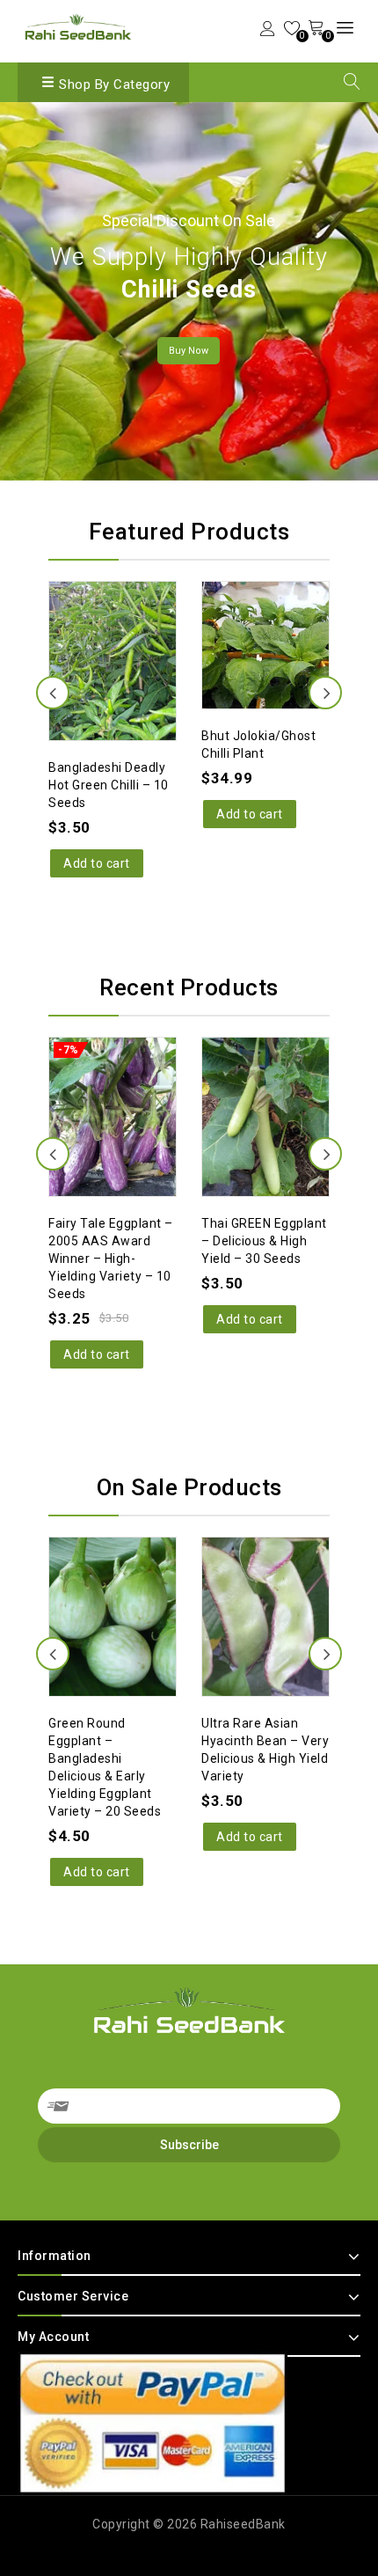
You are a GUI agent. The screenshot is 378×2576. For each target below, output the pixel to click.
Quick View (130, 608)
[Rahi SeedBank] (78, 29)
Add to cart (97, 814)
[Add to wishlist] (95, 608)
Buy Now (189, 351)
